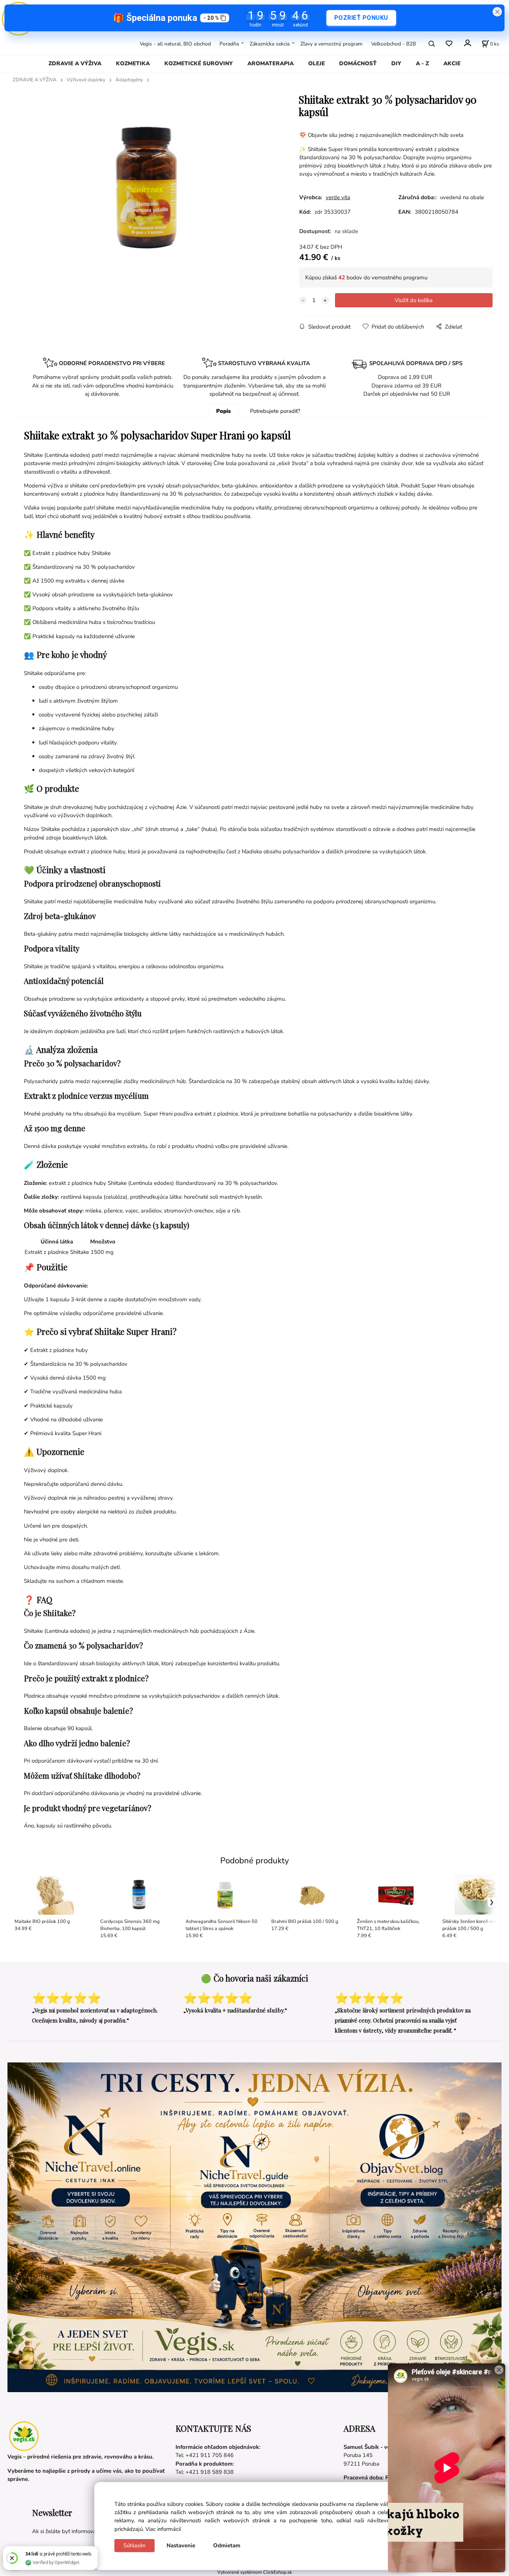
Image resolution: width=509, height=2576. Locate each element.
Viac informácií (163, 2529)
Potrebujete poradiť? (275, 411)
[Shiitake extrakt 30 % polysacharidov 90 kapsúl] (146, 187)
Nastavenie (181, 2545)
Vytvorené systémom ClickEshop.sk (255, 2572)
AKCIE (452, 63)
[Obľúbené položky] (449, 43)
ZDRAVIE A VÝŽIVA (75, 63)
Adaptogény (129, 80)
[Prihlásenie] (467, 43)
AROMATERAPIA (271, 63)
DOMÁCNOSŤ (358, 63)
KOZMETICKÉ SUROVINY (199, 63)
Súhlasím (135, 2545)
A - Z (422, 63)
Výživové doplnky (86, 80)
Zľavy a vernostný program (331, 43)
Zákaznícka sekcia (270, 43)
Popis (223, 411)
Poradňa (229, 43)
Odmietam (227, 2545)
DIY (396, 63)
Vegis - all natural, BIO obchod (175, 43)
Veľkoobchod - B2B (393, 43)
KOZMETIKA (133, 63)
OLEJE (317, 63)
